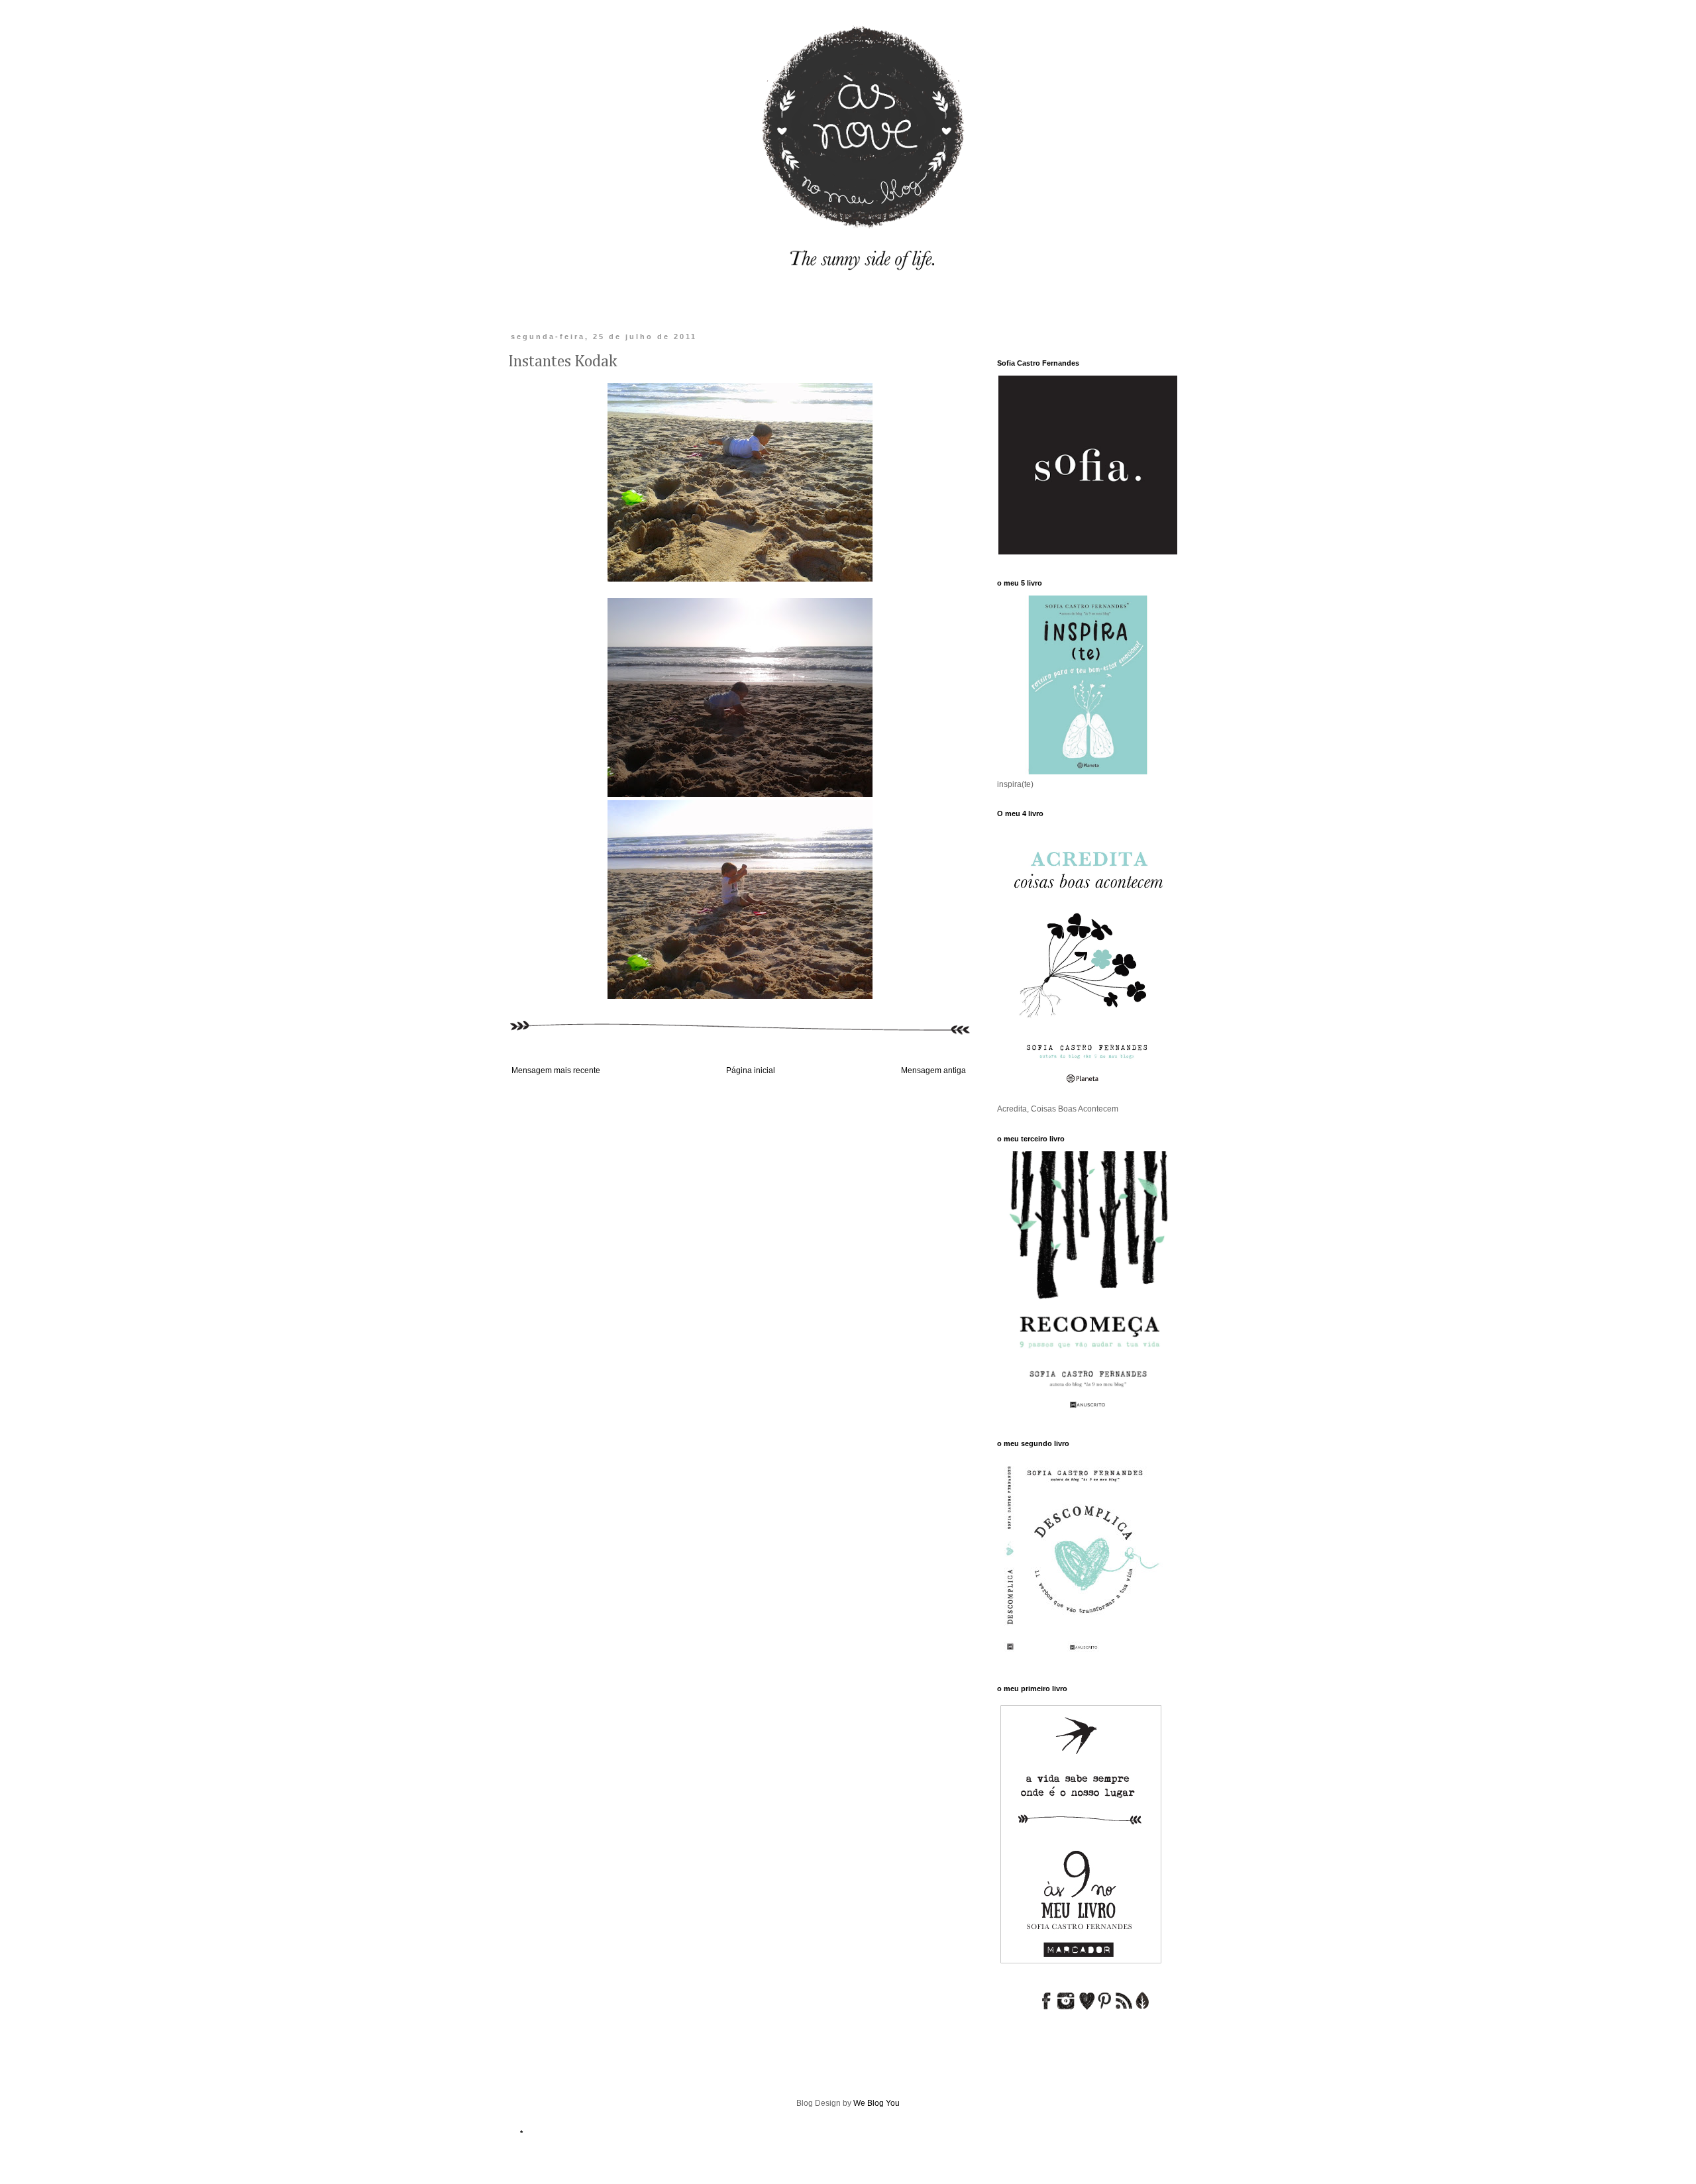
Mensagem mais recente (556, 1070)
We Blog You (876, 2103)
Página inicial (751, 1070)
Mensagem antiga (933, 1070)
